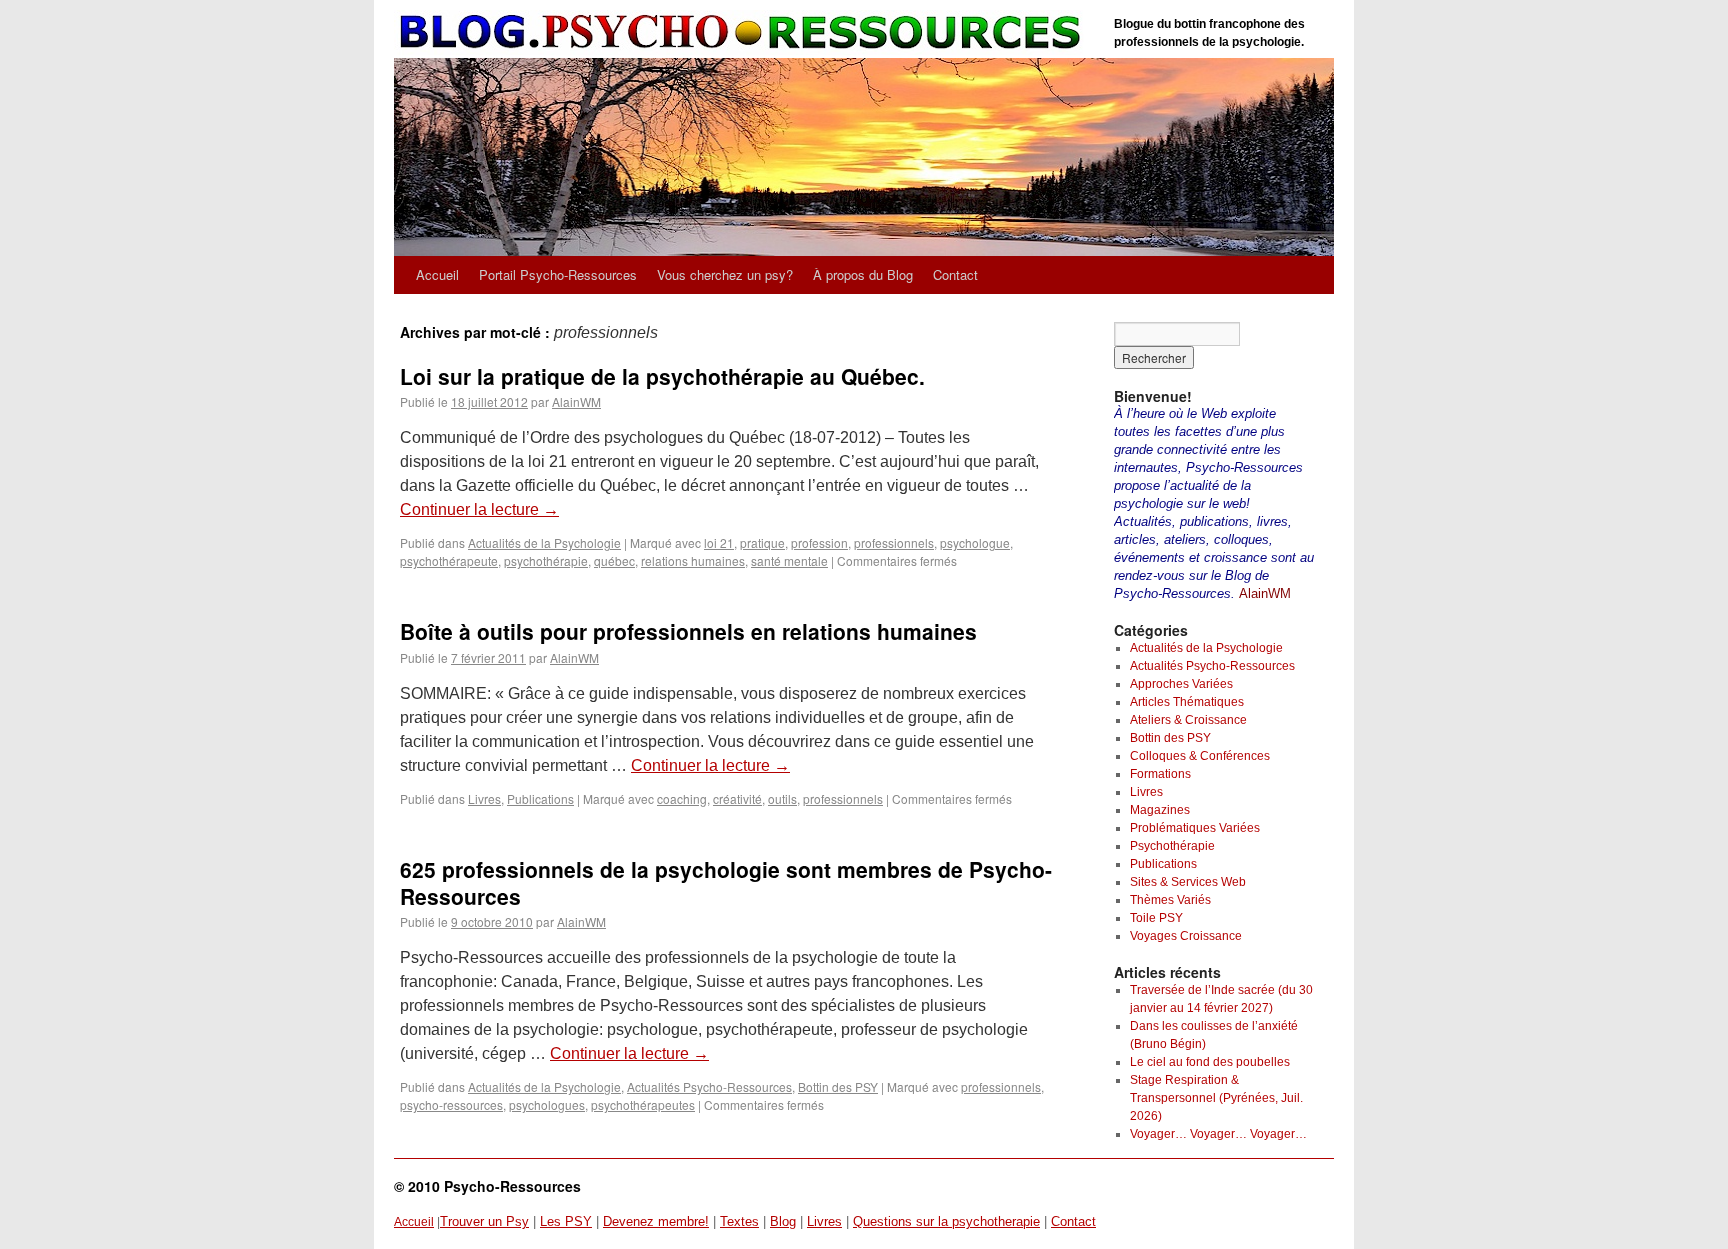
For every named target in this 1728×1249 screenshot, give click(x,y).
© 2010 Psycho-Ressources (487, 1186)
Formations (1160, 774)
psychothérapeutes (643, 1104)
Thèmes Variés (1170, 900)
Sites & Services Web (1188, 882)
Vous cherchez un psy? (725, 274)
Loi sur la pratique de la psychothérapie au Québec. (662, 376)
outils (782, 798)
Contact (955, 274)
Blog (783, 1221)
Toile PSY (1156, 918)
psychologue (975, 542)
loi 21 (719, 542)
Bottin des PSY (838, 1086)
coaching (682, 798)
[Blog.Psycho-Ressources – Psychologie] (744, 32)
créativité (737, 798)
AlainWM (576, 401)
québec (614, 560)
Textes (739, 1221)
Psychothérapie (1172, 846)
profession (819, 542)
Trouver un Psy (484, 1221)
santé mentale (789, 560)
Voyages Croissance (1186, 936)
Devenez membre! (656, 1221)
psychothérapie (546, 560)
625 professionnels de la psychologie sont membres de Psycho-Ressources (726, 882)
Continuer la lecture (479, 509)
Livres (484, 798)
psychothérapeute (449, 560)
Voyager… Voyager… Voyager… (1218, 1134)
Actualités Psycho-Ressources (709, 1086)
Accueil (437, 274)
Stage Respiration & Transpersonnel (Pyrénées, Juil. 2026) (1216, 1098)
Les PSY (566, 1221)
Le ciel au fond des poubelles (1210, 1062)
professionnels (894, 542)
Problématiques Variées (1195, 828)
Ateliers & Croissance (1188, 720)
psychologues (547, 1104)
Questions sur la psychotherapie (946, 1221)
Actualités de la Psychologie (544, 542)
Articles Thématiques (1187, 702)
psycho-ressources (451, 1104)
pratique (762, 542)
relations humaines (693, 560)
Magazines (1160, 810)
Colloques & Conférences (1200, 756)
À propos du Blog (863, 274)
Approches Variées (1181, 684)
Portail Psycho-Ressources (558, 274)
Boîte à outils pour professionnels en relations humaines (688, 631)
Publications (540, 798)
